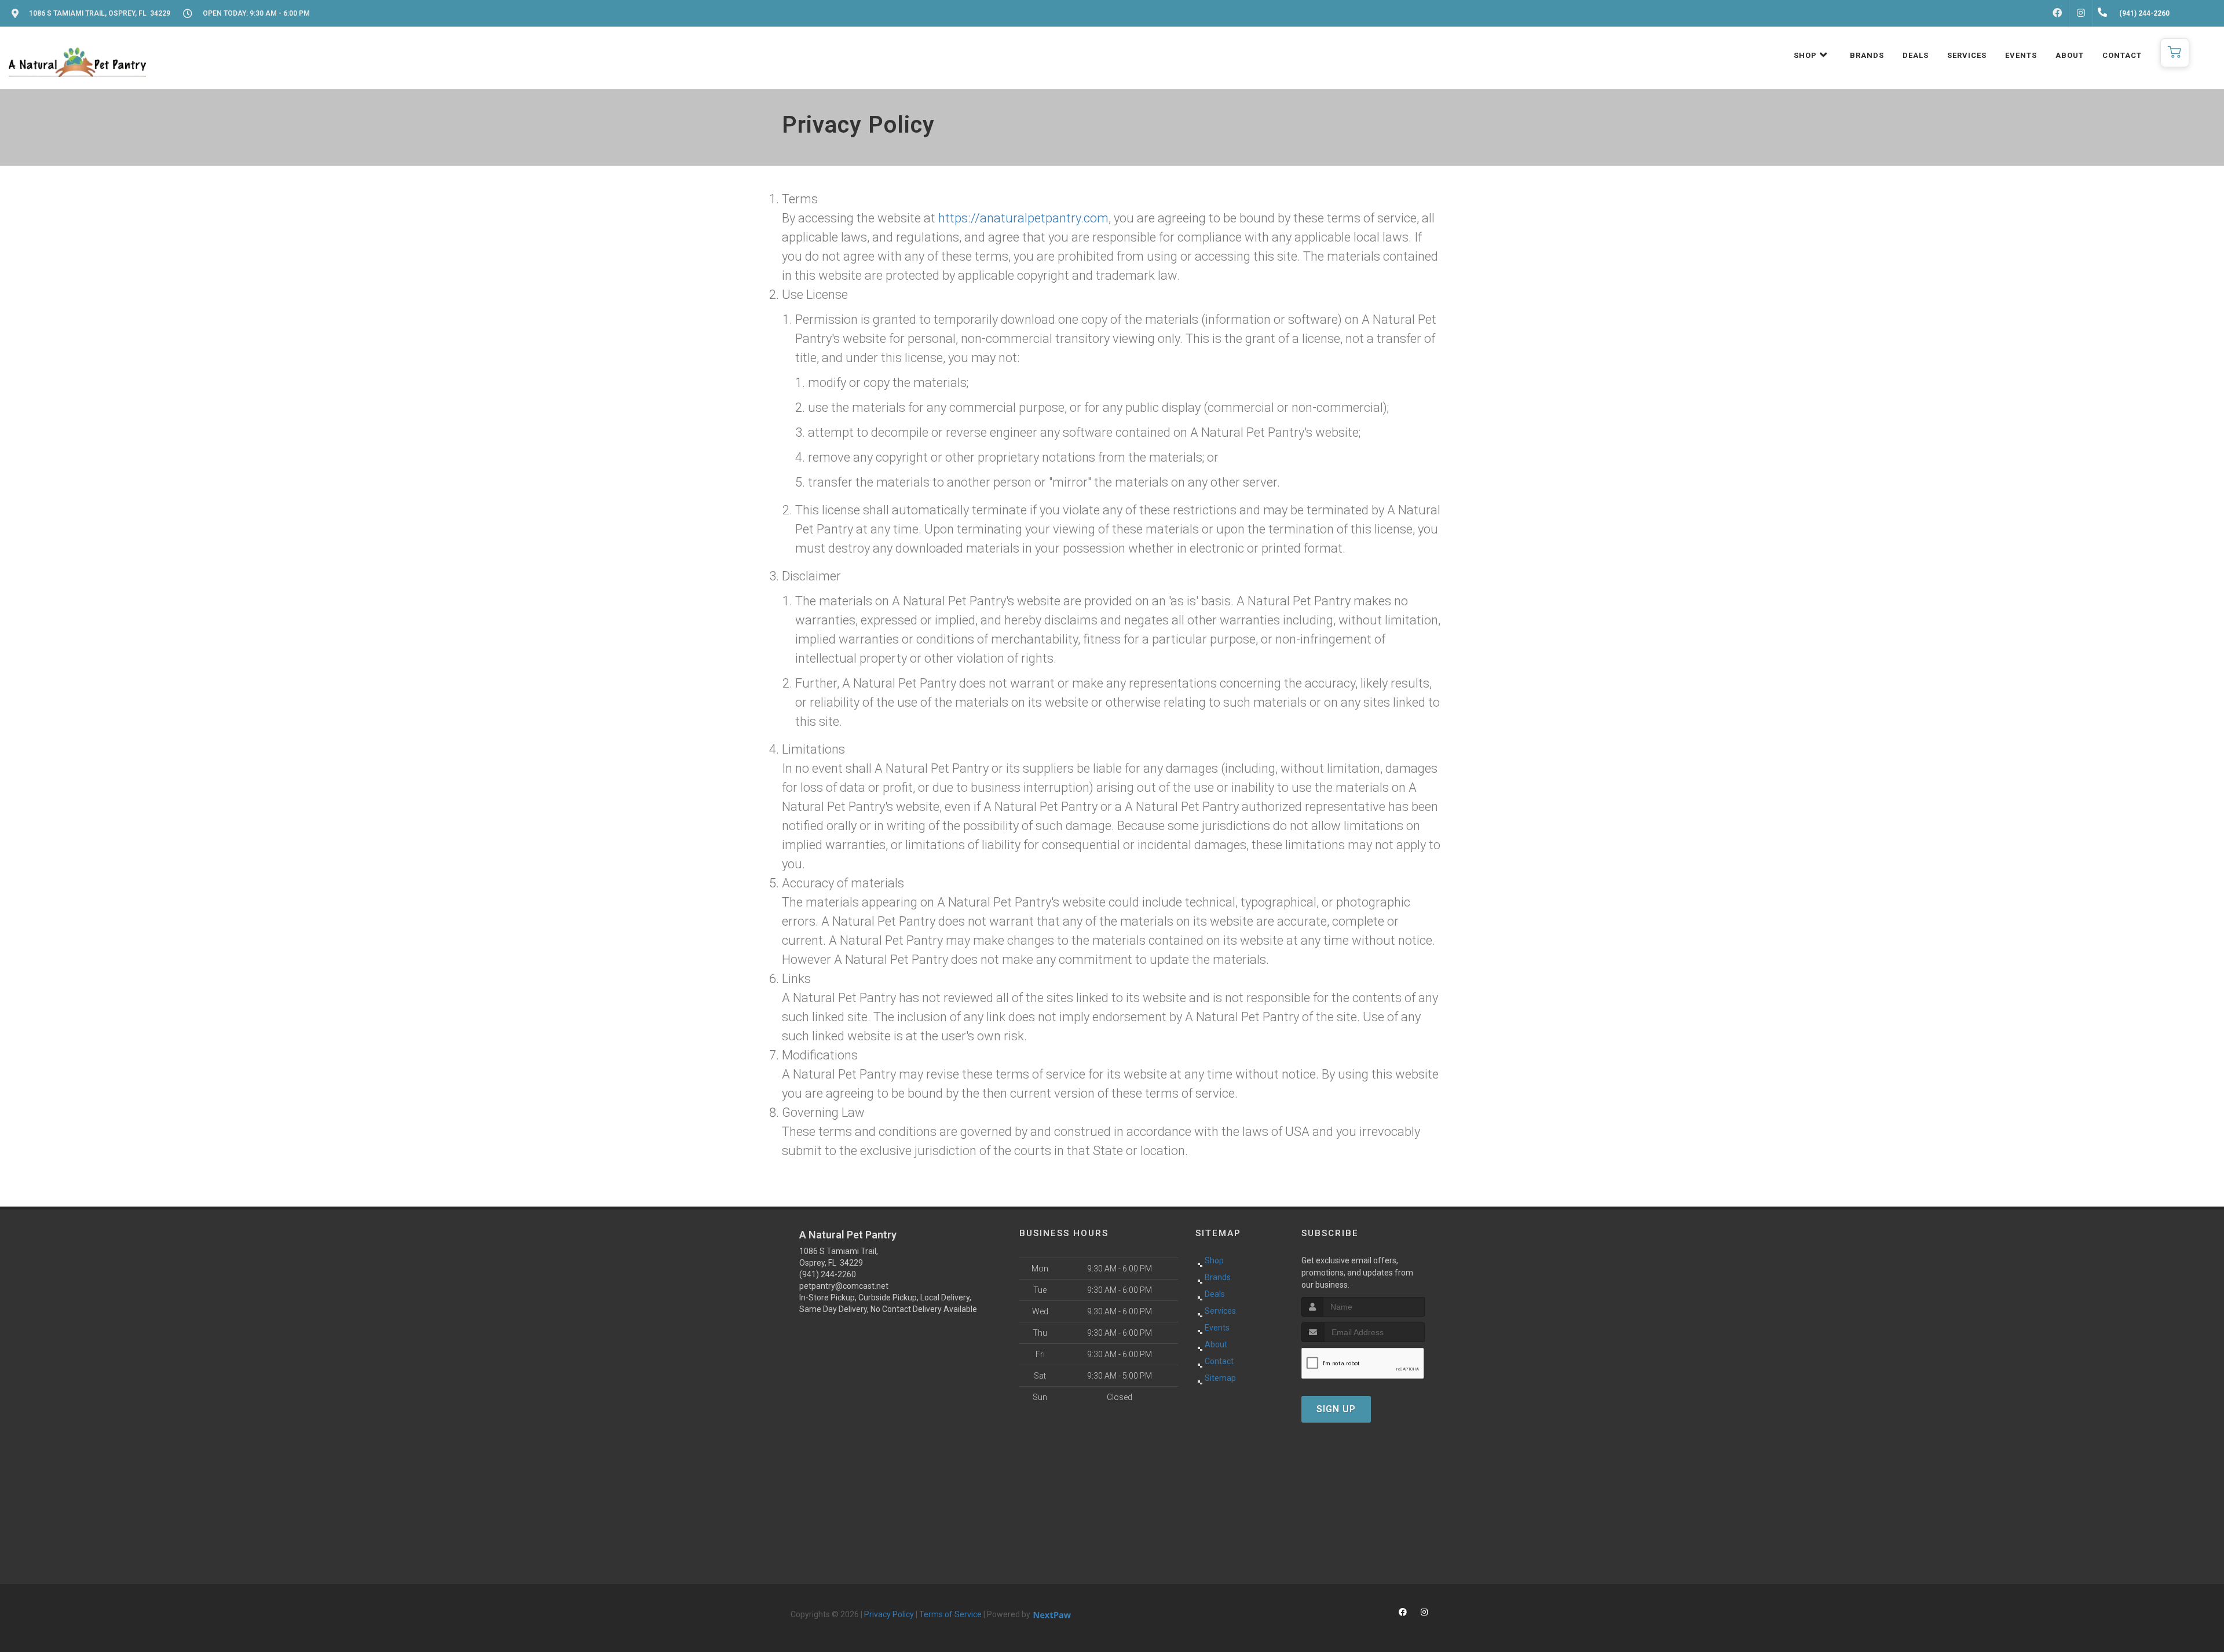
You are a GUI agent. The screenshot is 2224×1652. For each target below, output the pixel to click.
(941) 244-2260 (828, 1274)
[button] (2175, 53)
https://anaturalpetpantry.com (1023, 218)
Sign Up (1336, 1409)
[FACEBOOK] (2057, 13)
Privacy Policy (889, 1614)
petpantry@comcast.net (844, 1286)
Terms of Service (950, 1614)
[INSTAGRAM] (2081, 13)
